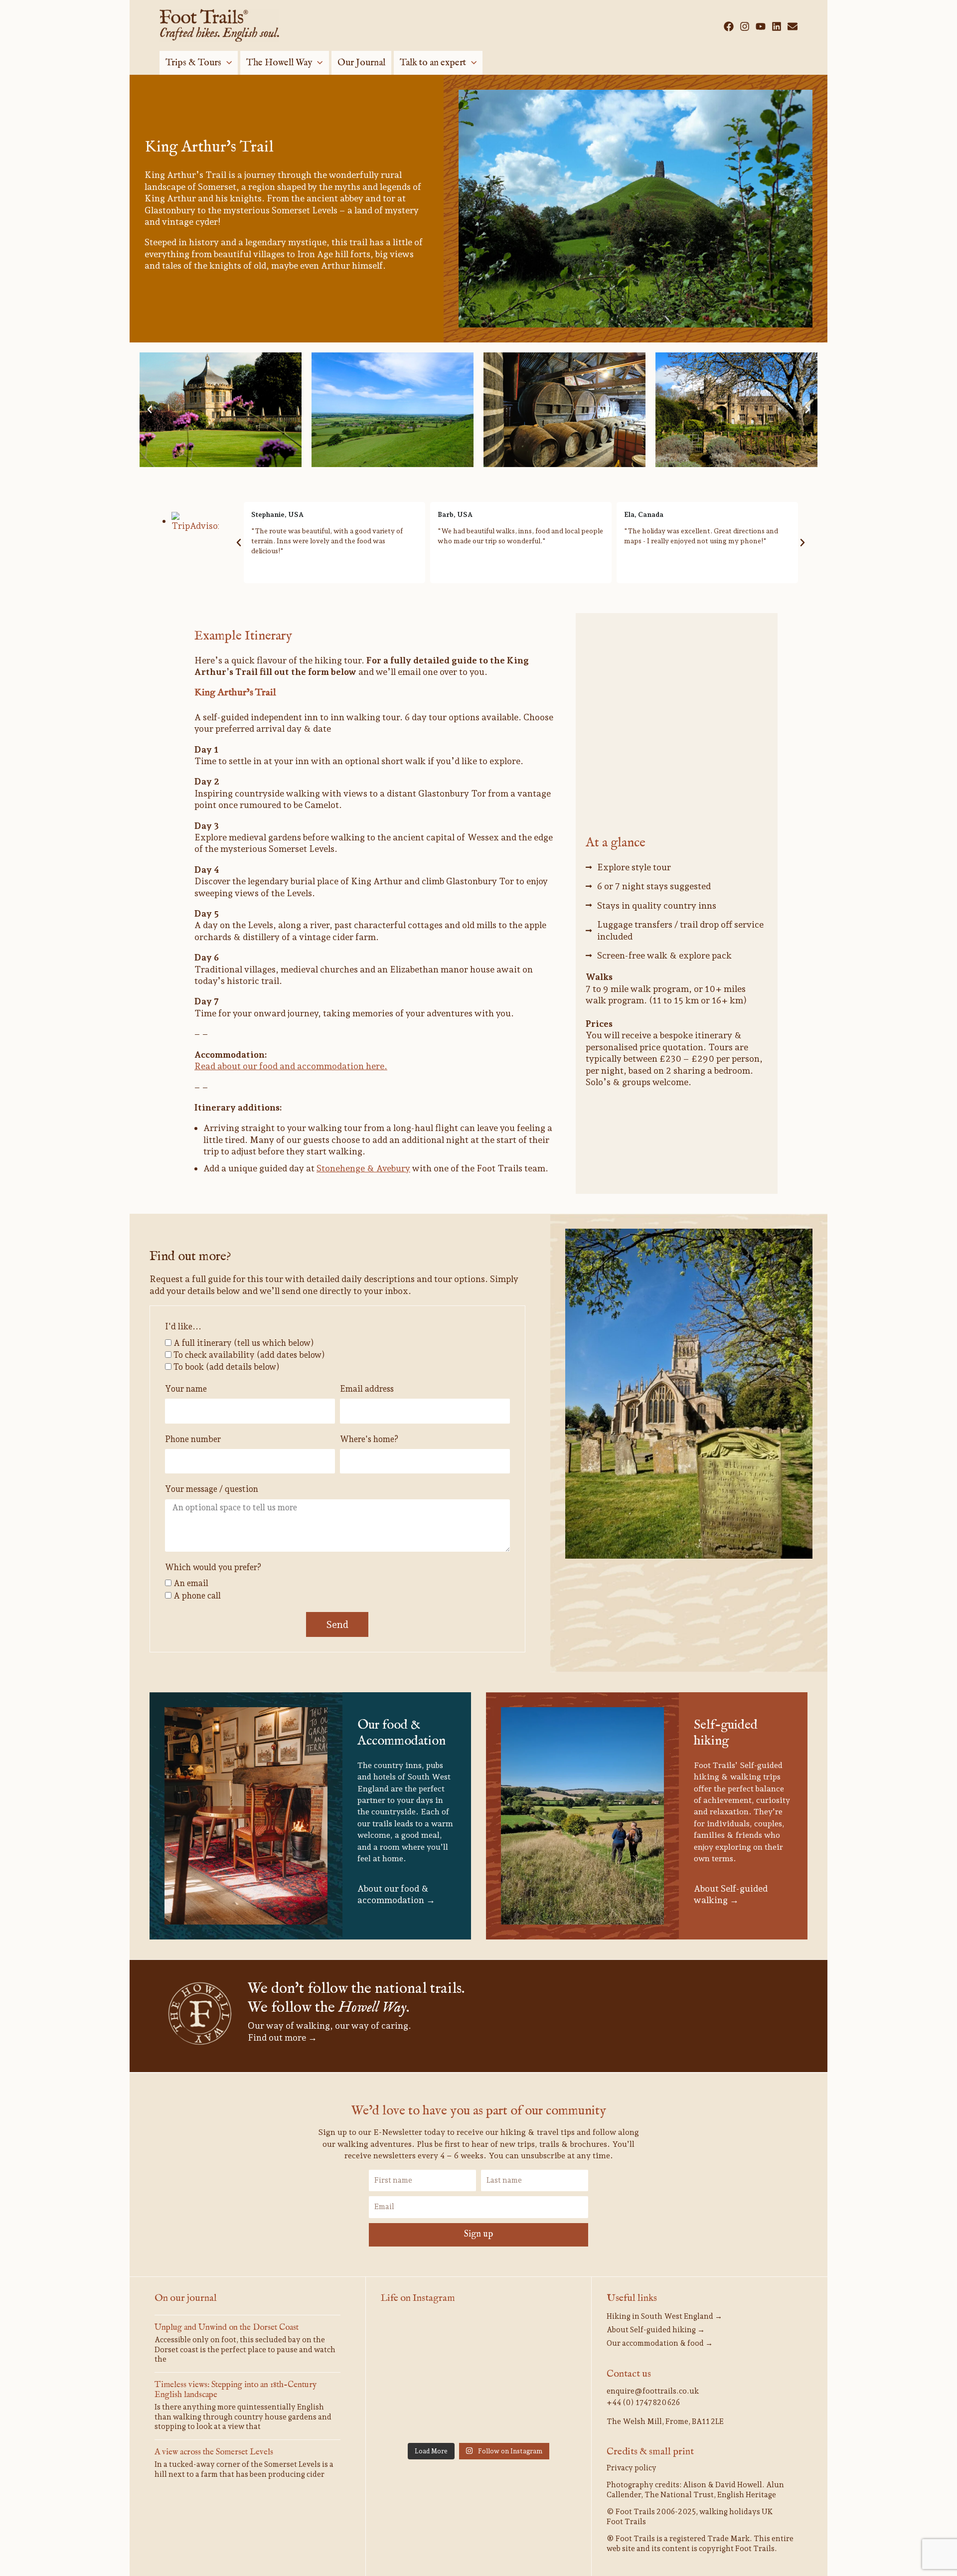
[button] (227, 63)
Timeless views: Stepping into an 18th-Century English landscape (236, 2390)
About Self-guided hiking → (656, 2330)
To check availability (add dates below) (249, 1355)
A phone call (197, 1596)
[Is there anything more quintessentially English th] (545, 2338)
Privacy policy (632, 2468)
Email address (367, 1389)
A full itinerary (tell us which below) (244, 1343)
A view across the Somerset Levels (214, 2452)
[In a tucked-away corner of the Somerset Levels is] (412, 2377)
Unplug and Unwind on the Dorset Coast (227, 2328)
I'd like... (183, 1326)
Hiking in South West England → (664, 2316)
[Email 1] (793, 26)
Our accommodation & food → (660, 2343)
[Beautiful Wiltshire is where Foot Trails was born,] (412, 2417)
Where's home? (369, 1439)
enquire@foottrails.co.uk (653, 2391)
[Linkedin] (777, 26)
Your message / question (212, 1489)
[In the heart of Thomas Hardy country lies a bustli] (478, 2338)
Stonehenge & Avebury (363, 1168)
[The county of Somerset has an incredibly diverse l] (545, 2417)
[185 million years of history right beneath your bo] (478, 2417)
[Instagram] (745, 26)
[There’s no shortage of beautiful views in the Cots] (478, 2377)
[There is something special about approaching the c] (545, 2377)
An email (191, 1583)
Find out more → (282, 2037)
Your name (186, 1389)
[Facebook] (729, 26)
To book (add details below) (227, 1367)
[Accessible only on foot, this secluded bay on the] (412, 2338)
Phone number (193, 1439)
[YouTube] (761, 26)
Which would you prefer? (213, 1567)
